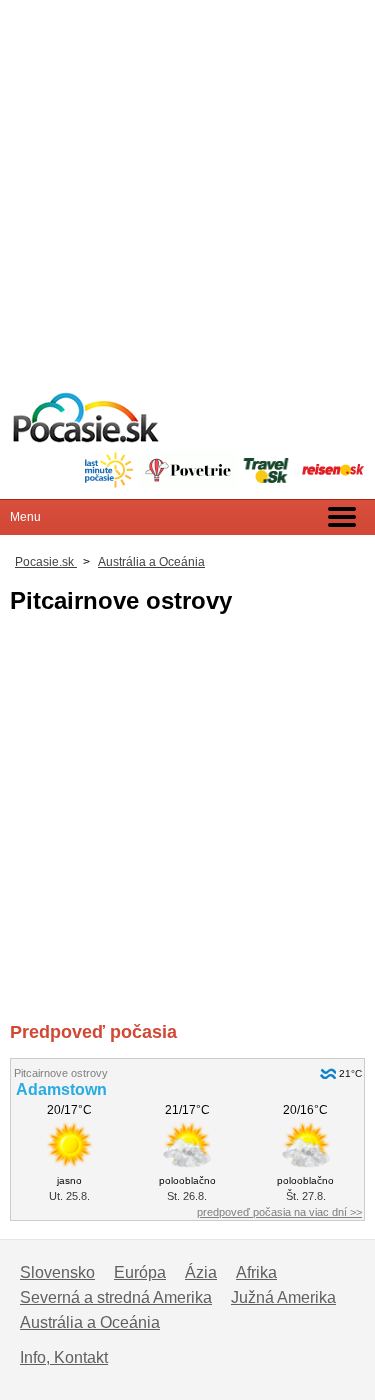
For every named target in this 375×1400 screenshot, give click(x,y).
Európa (140, 1272)
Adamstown (61, 1089)
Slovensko (57, 1272)
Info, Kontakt (64, 1357)
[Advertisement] (187, 187)
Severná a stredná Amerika (116, 1297)
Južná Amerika (283, 1297)
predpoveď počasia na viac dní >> (279, 1212)
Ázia (201, 1272)
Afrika (256, 1272)
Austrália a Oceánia (90, 1322)
